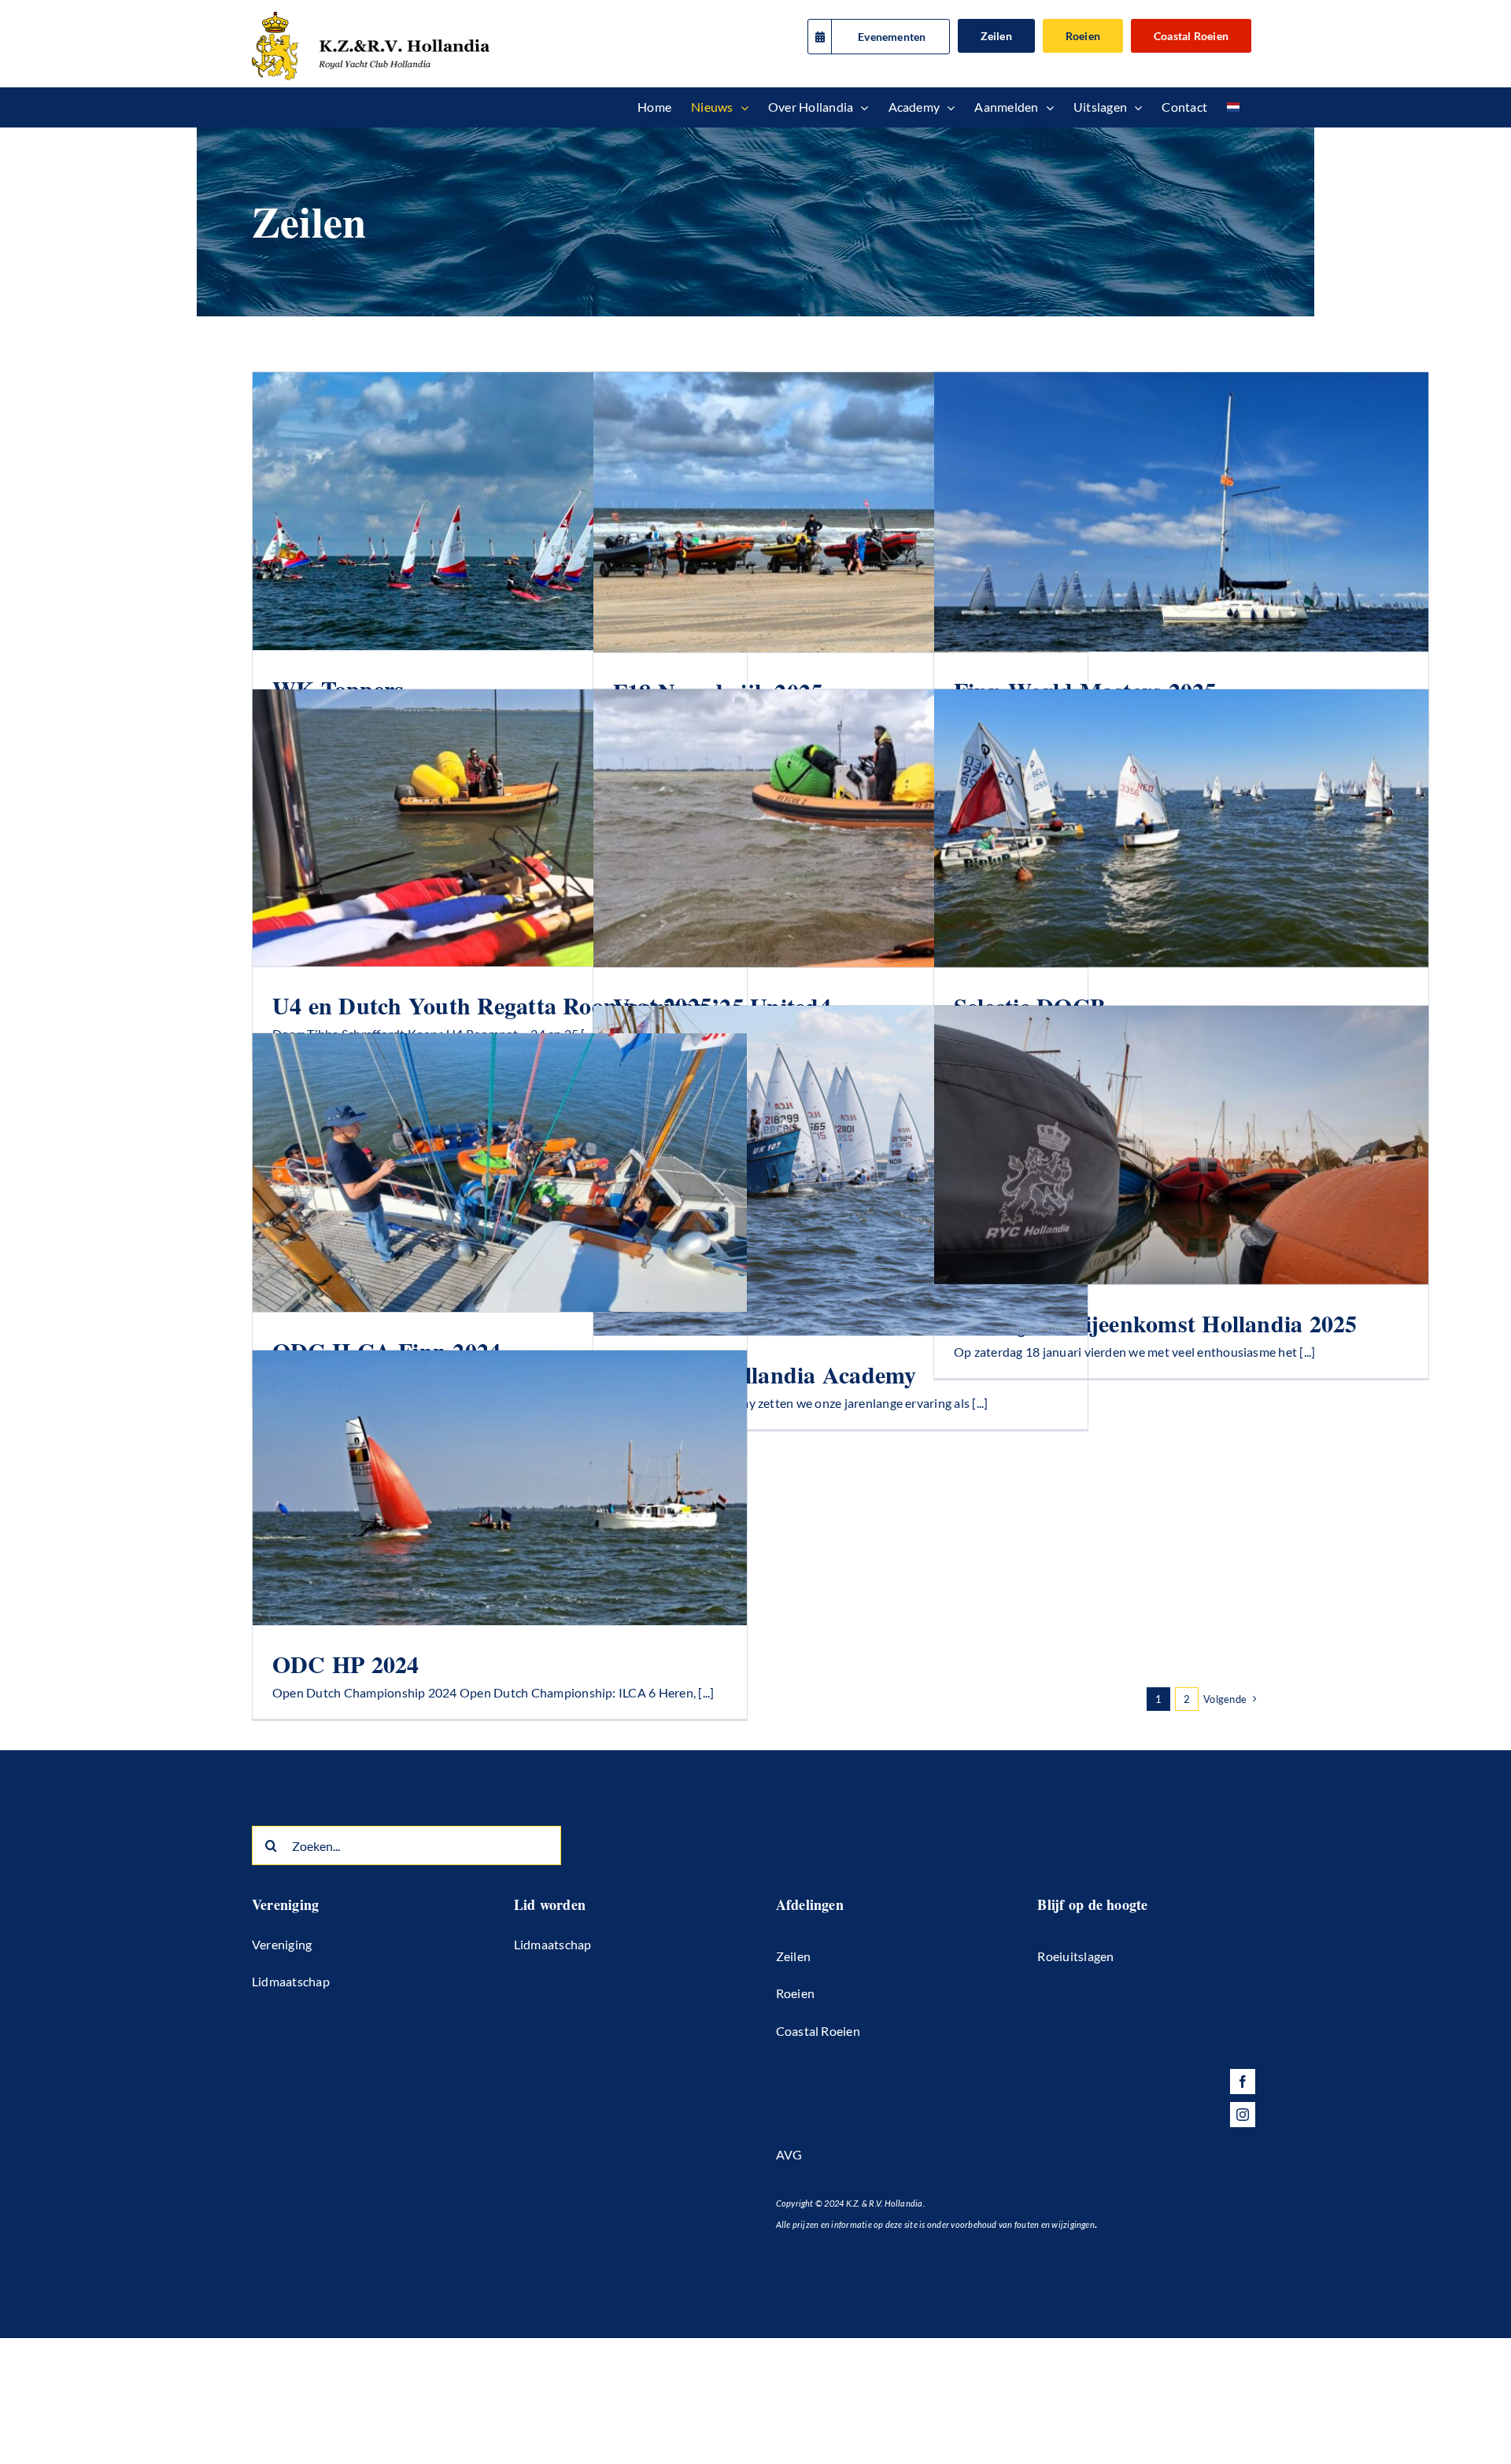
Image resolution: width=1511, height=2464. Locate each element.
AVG (789, 2154)
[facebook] (1243, 2082)
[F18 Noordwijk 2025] (840, 512)
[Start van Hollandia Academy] (840, 1171)
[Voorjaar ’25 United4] (840, 828)
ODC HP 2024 (346, 1664)
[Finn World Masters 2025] (1181, 512)
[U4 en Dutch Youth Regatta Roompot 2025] (500, 828)
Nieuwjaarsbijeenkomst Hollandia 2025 (1156, 1323)
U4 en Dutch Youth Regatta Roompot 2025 (492, 1005)
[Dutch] (1233, 107)
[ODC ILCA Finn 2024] (500, 1173)
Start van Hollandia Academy (765, 1374)
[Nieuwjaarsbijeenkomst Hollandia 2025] (1181, 1145)
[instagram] (1243, 2115)
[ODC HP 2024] (500, 1488)
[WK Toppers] (500, 511)
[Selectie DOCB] (1181, 828)
